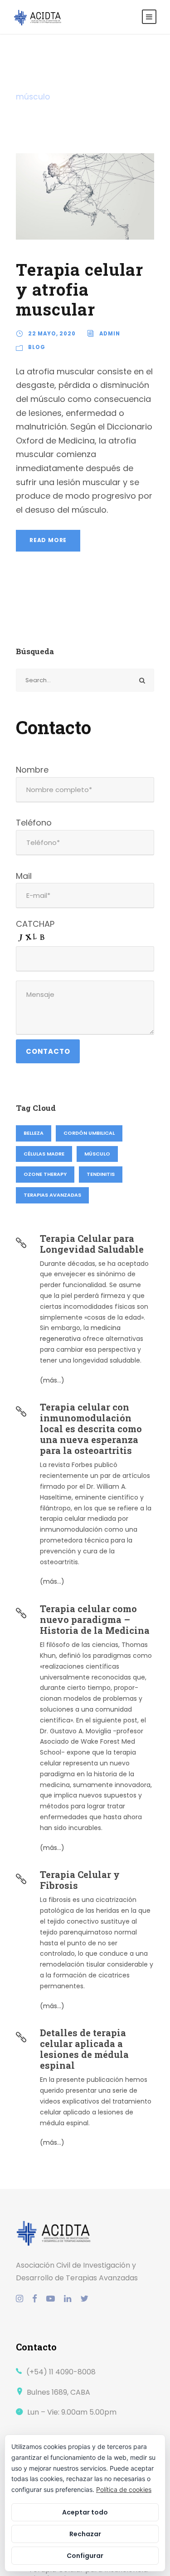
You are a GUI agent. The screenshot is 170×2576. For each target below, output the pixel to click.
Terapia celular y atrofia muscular (80, 289)
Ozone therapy (45, 1174)
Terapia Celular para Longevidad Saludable (92, 1244)
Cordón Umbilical (89, 1133)
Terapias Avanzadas (52, 1195)
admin (110, 334)
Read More (48, 540)
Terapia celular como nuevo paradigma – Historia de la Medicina (95, 1619)
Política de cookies (124, 2489)
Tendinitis (101, 1174)
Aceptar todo (85, 2512)
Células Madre (44, 1154)
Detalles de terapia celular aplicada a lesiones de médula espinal (84, 2049)
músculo (97, 1154)
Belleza (34, 1133)
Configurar (85, 2556)
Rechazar (85, 2534)
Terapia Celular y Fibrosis (80, 1880)
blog (37, 347)
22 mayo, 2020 (52, 334)
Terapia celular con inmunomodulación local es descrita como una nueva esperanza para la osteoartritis (91, 1429)
